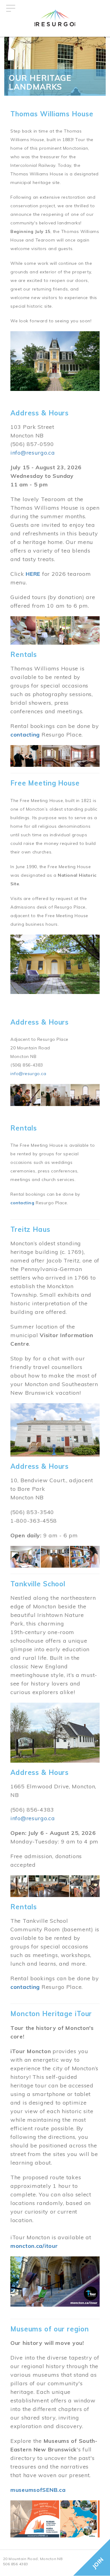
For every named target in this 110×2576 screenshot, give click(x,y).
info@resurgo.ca (33, 453)
